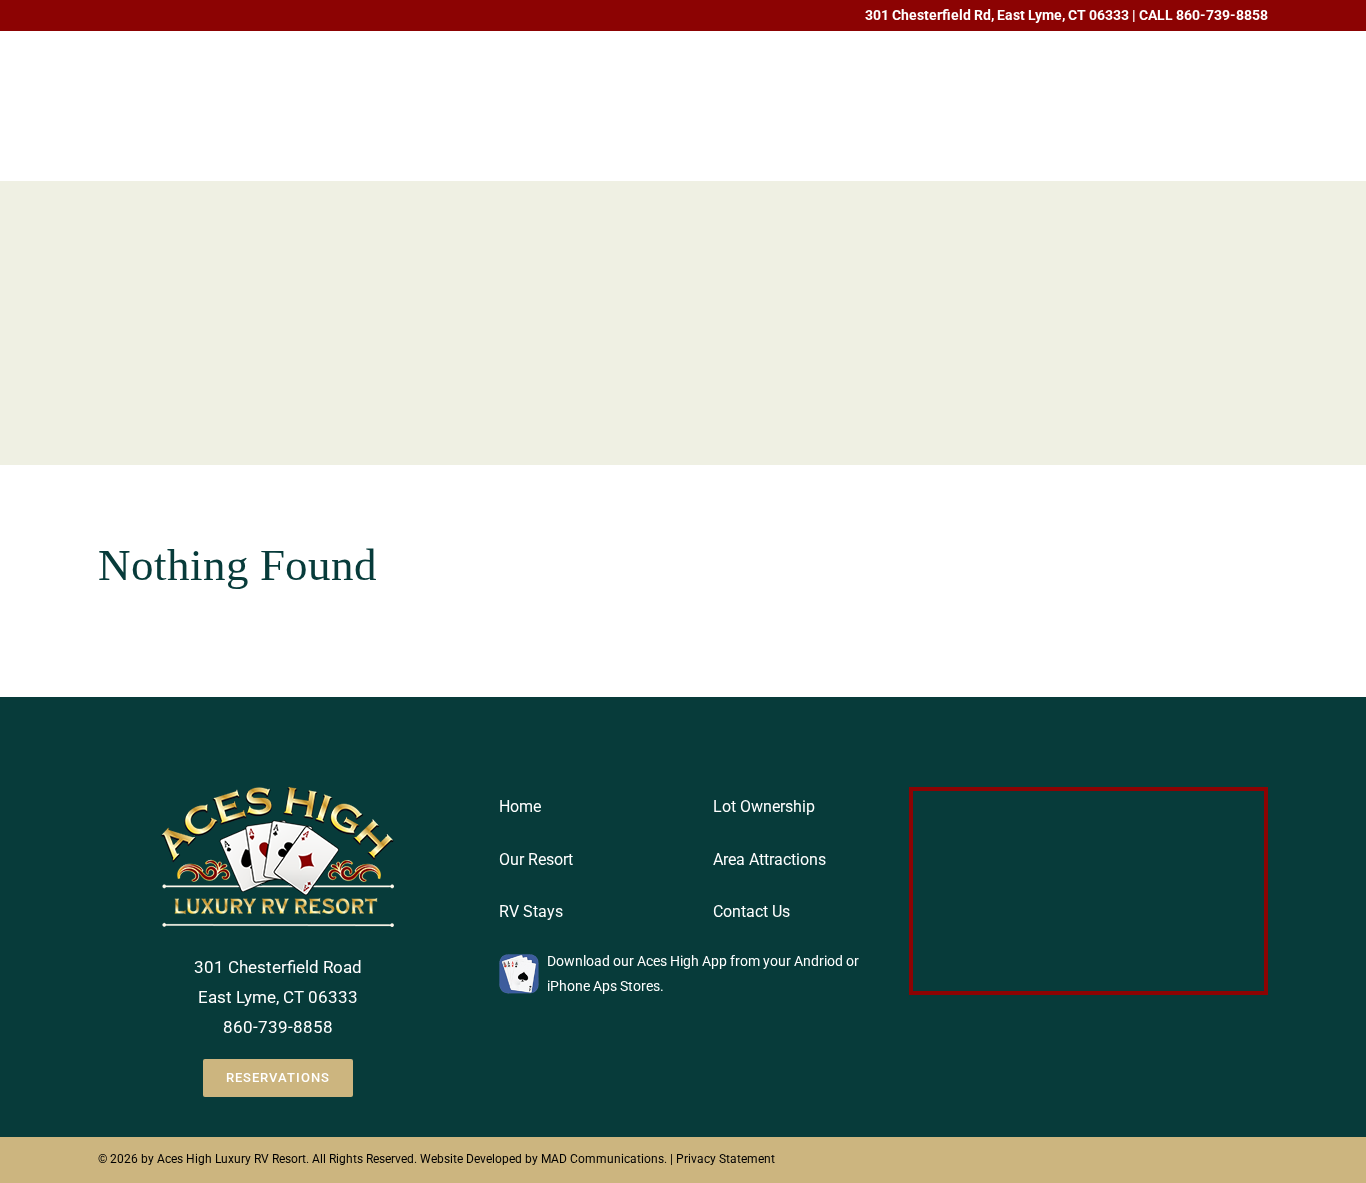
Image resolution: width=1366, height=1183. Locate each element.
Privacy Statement (725, 1159)
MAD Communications (602, 1159)
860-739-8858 (1222, 15)
